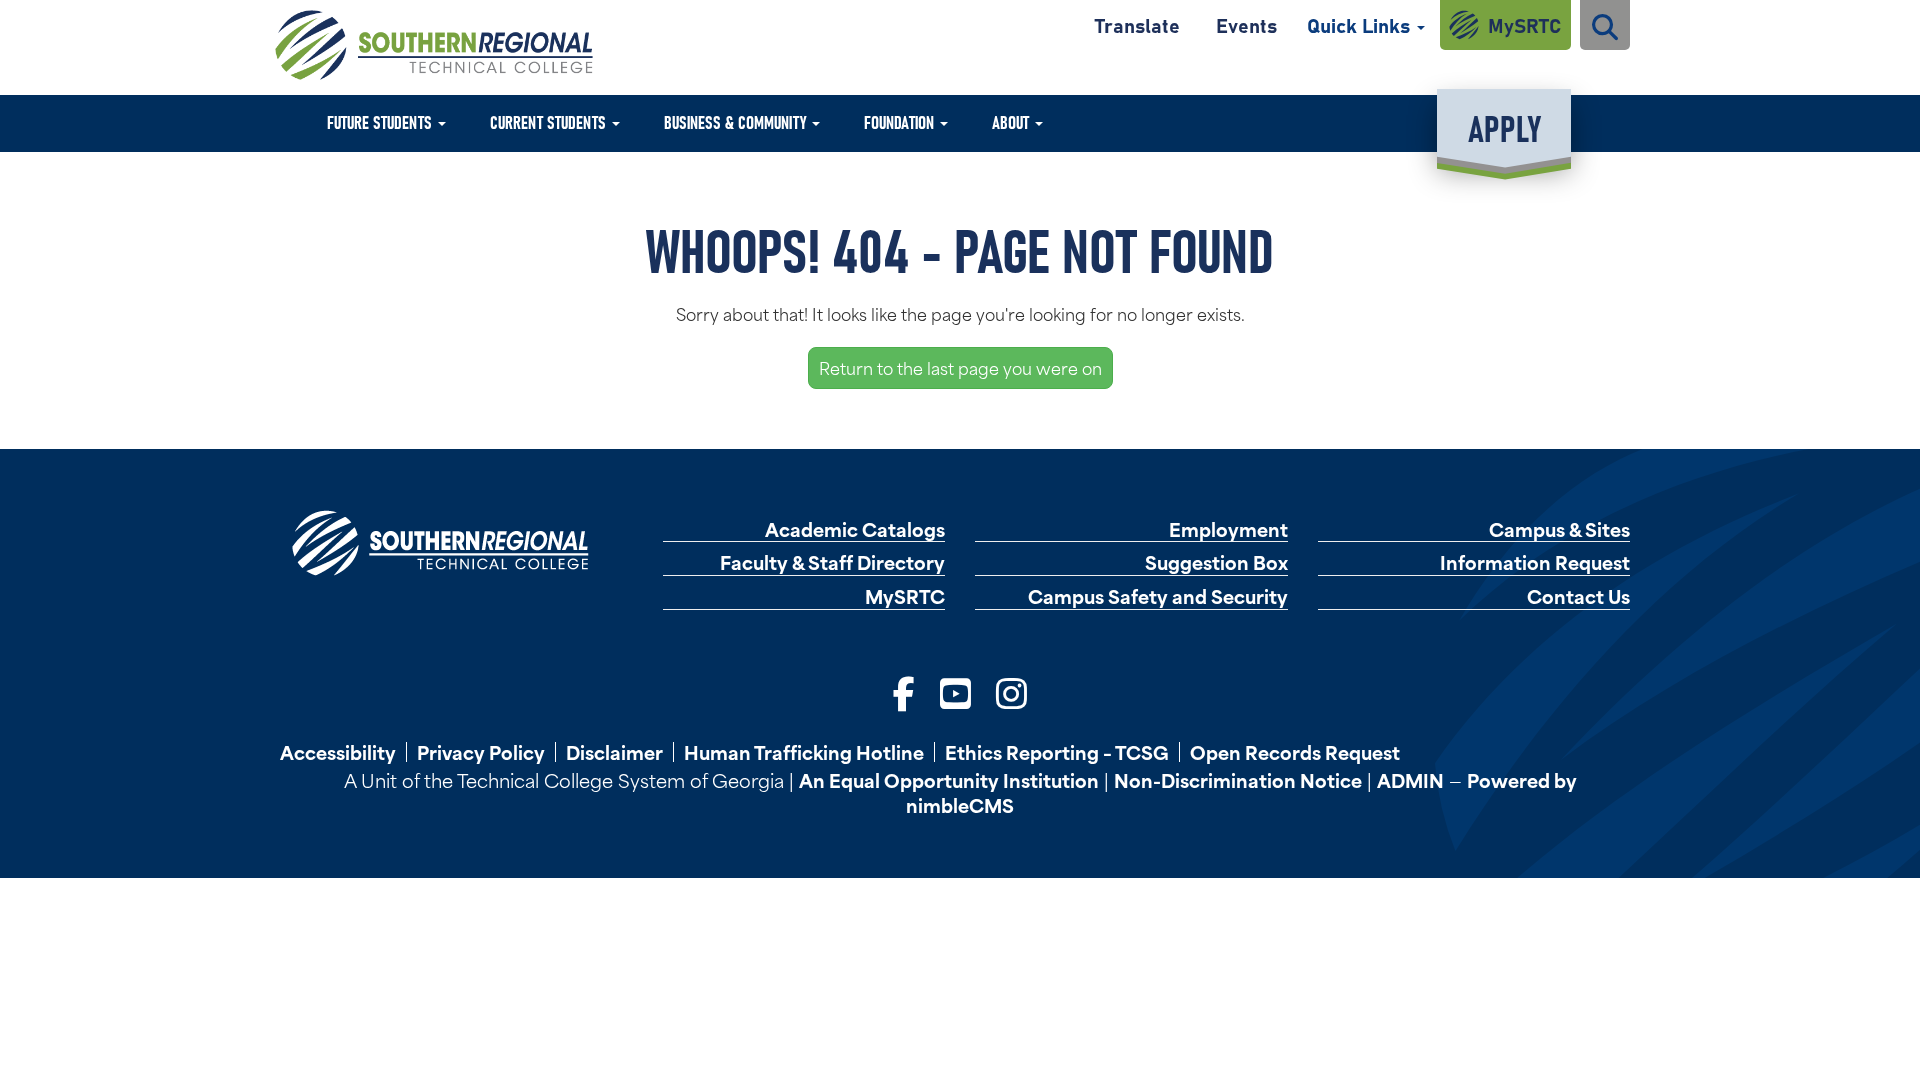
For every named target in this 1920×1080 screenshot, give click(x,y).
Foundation (901, 121)
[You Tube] (955, 690)
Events (1246, 24)
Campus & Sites (1559, 529)
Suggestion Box (1216, 562)
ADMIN (1410, 779)
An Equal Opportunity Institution (949, 779)
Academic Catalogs (855, 529)
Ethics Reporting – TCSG (1057, 752)
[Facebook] (904, 690)
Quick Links (1361, 24)
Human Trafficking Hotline (804, 752)
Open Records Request (1295, 752)
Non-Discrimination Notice (1238, 779)
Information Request (1535, 562)
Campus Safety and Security (1158, 596)
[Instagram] (1011, 690)
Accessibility (338, 752)
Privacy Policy (481, 752)
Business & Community (737, 121)
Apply (1504, 126)
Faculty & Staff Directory (832, 562)
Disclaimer (614, 752)
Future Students (381, 121)
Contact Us (1578, 596)
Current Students (550, 121)
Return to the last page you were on (960, 367)
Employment (1228, 529)
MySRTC (1524, 24)
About (1012, 121)
